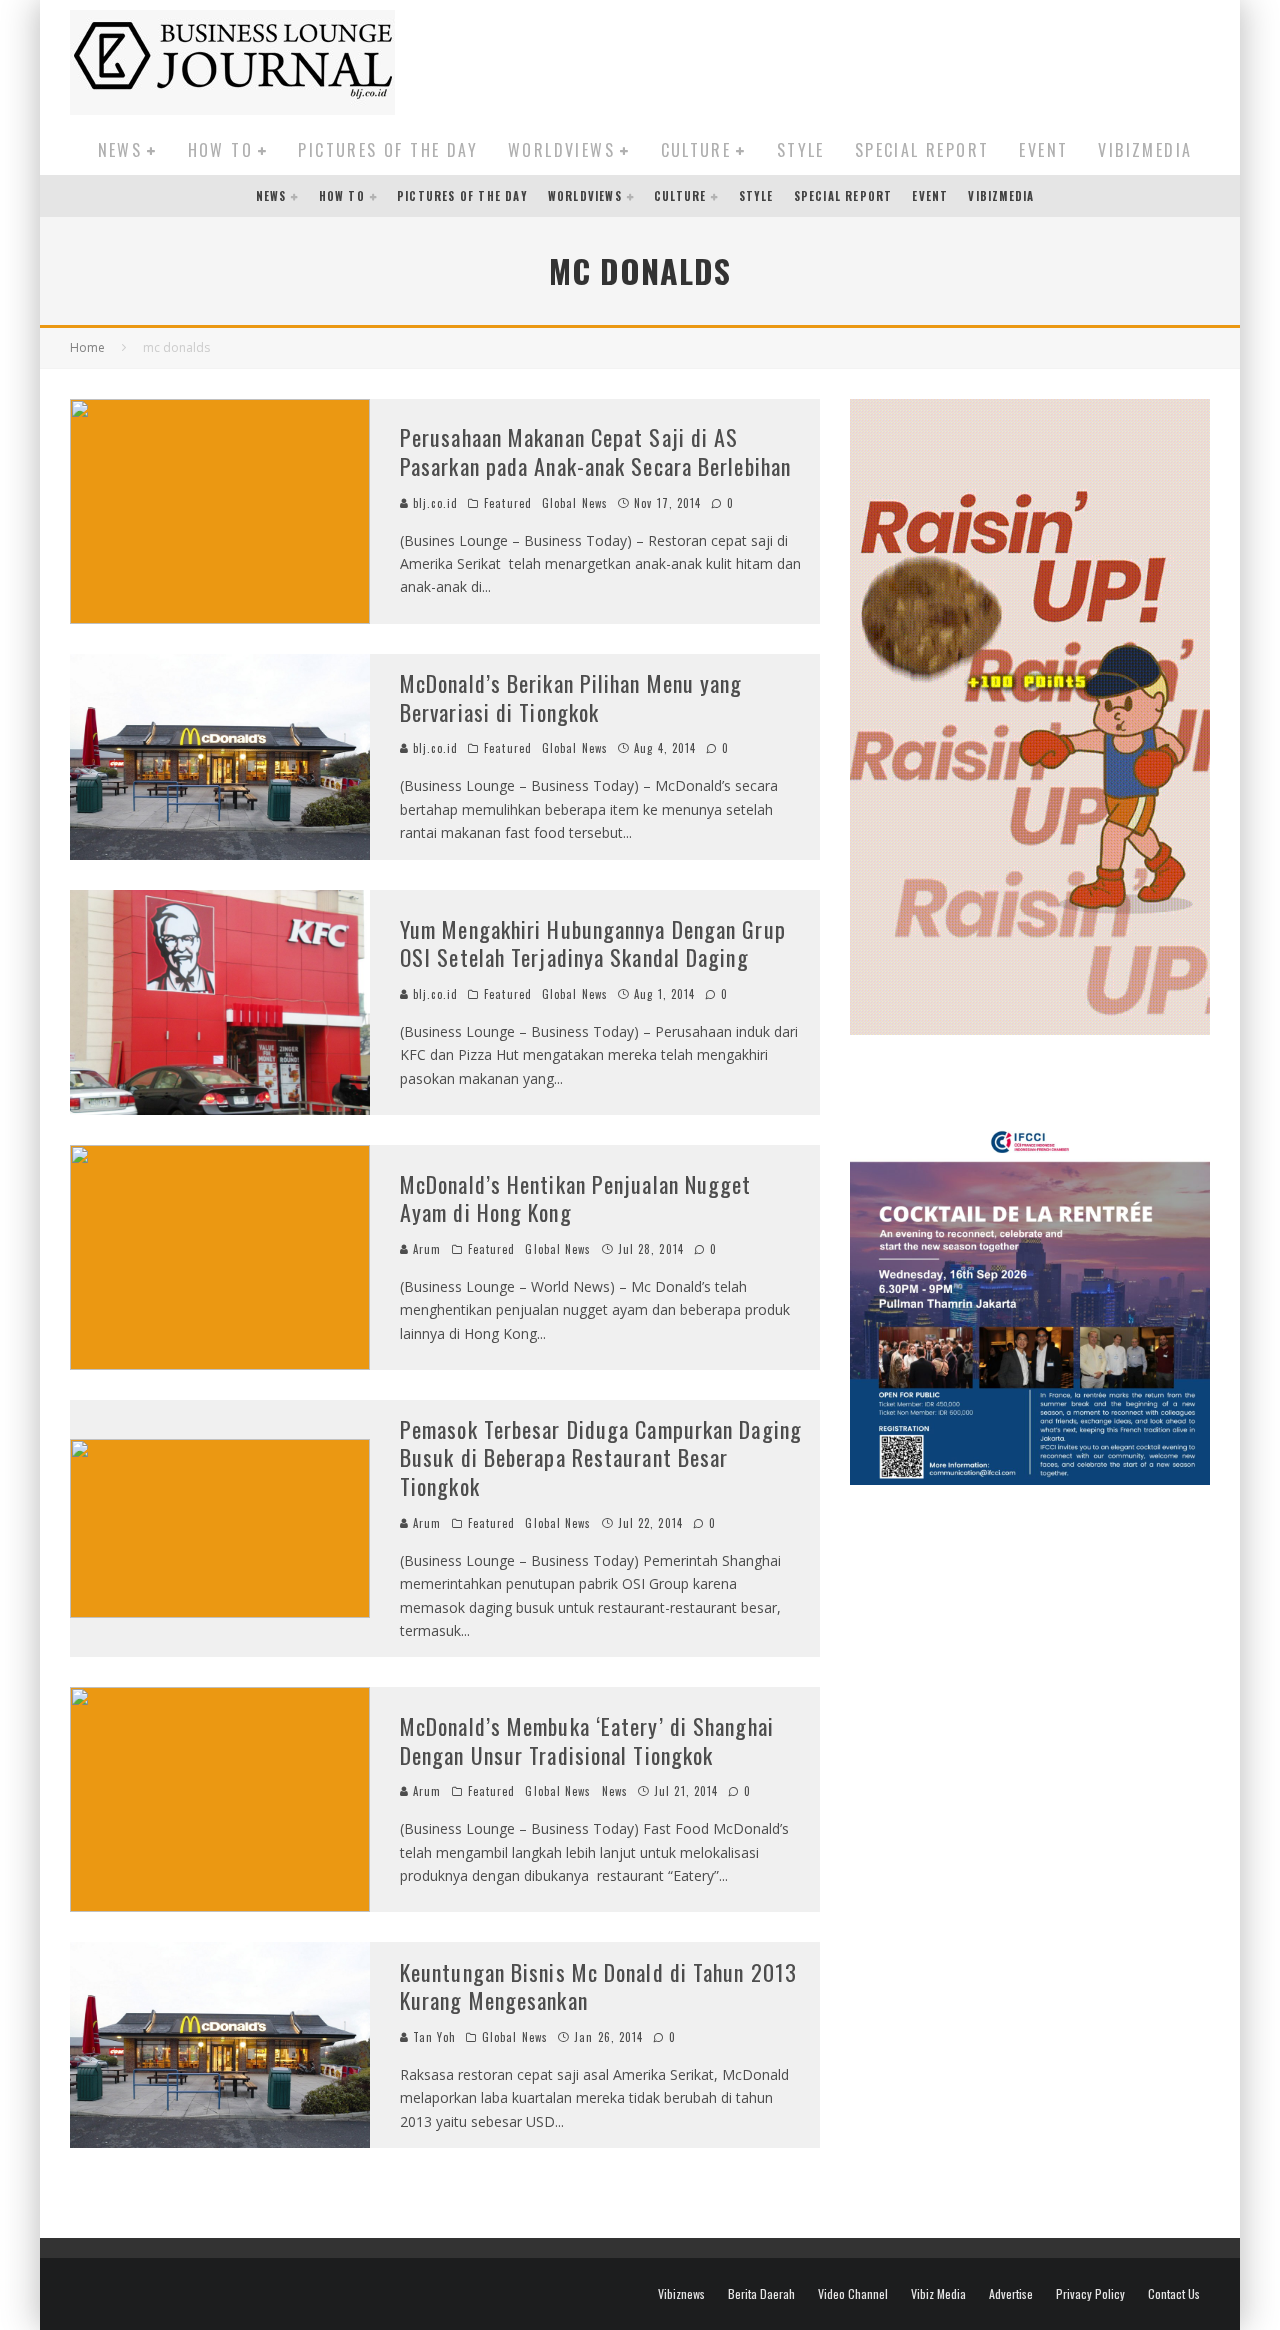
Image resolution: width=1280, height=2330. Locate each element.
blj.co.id (433, 503)
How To (220, 150)
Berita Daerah (761, 2294)
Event (1043, 150)
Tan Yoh (432, 2037)
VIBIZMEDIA (1145, 150)
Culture (696, 150)
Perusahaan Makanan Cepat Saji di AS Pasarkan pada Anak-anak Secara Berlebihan (595, 451)
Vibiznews (681, 2294)
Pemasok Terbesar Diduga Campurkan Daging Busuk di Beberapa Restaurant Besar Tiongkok (601, 1457)
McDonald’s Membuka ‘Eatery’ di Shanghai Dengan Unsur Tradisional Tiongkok (587, 1740)
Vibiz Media (938, 2294)
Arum (425, 1249)
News (120, 150)
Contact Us (1174, 2294)
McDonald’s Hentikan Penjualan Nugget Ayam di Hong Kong (576, 1198)
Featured (508, 503)
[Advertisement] (846, 59)
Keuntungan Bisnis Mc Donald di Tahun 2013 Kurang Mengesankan (598, 1986)
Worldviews (561, 150)
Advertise (1011, 2294)
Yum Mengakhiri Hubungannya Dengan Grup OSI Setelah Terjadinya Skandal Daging (593, 943)
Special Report (922, 150)
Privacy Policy (1090, 2294)
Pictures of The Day (388, 150)
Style (801, 150)
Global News (575, 503)
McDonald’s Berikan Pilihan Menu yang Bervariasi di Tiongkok (571, 697)
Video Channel (853, 2294)
